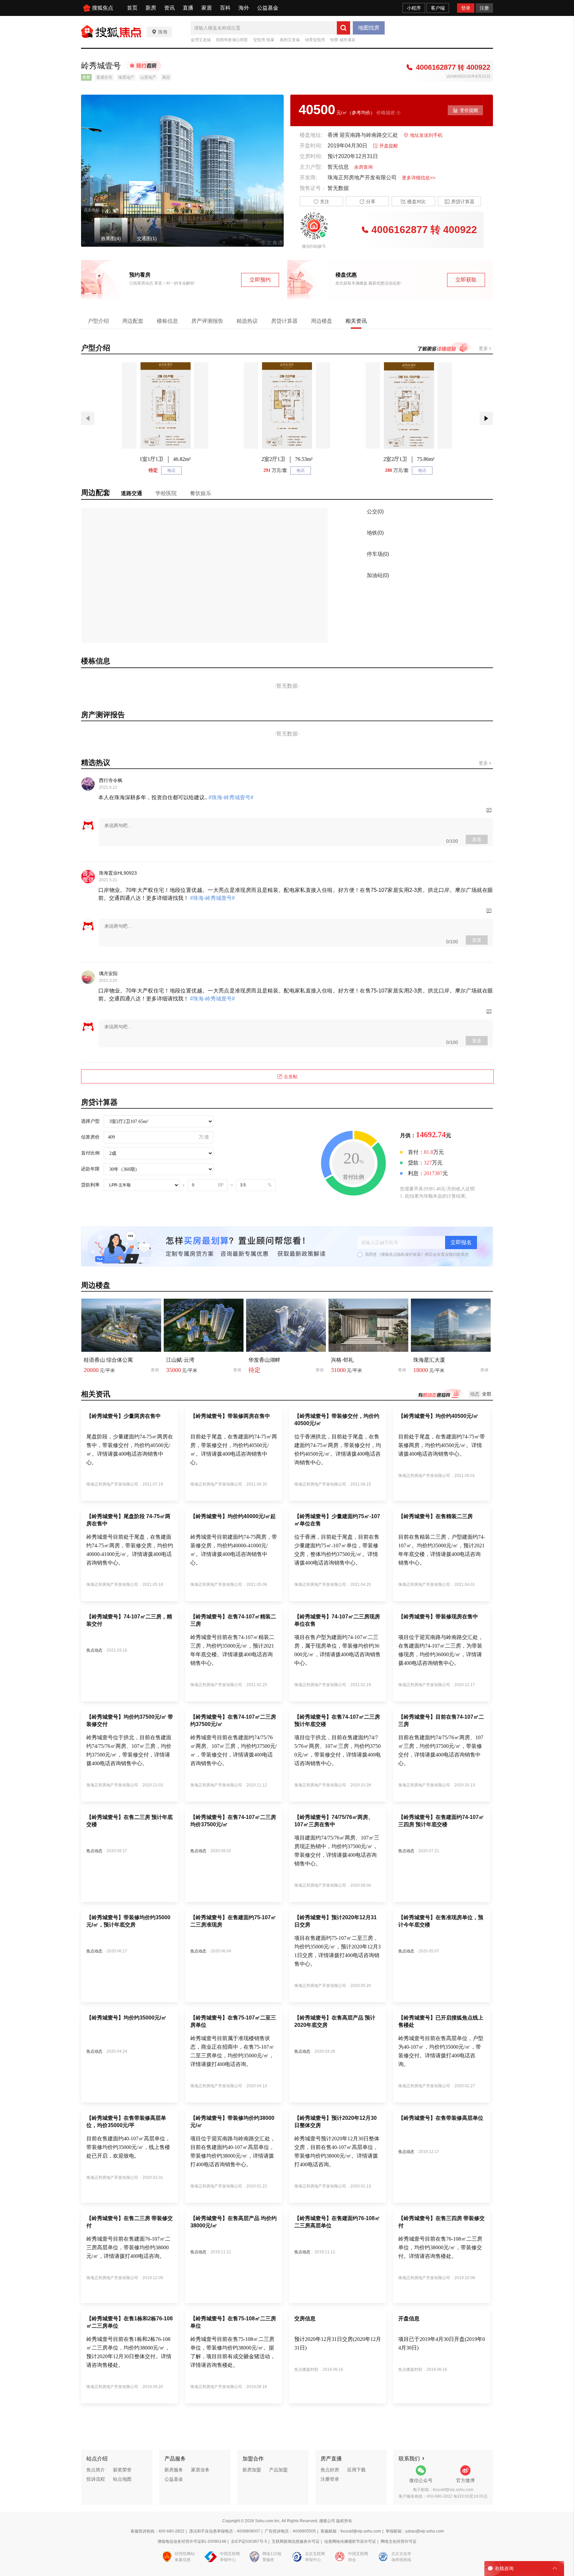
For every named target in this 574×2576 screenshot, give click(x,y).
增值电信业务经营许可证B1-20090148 (192, 2541)
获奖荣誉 (122, 2470)
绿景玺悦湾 (315, 40)
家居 (207, 8)
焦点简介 (96, 2470)
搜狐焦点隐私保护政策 (401, 1254)
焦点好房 (330, 2470)
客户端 (438, 8)
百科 (225, 8)
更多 (484, 348)
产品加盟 (278, 2470)
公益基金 (268, 8)
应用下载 (356, 2470)
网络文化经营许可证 (399, 2541)
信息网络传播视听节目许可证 (350, 2541)
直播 (188, 8)
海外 (244, 8)
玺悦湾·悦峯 (264, 40)
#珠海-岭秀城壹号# (230, 797)
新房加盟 (252, 2470)
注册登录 (330, 2479)
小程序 (414, 8)
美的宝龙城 (290, 40)
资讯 (169, 8)
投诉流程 (96, 2479)
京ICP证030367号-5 (249, 2541)
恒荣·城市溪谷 (343, 40)
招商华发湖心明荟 (232, 40)
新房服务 (174, 2470)
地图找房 (369, 28)
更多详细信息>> (419, 178)
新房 (151, 8)
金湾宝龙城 (201, 40)
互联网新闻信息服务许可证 (296, 2541)
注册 (484, 8)
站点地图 (122, 2479)
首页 (132, 8)
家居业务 (200, 2470)
